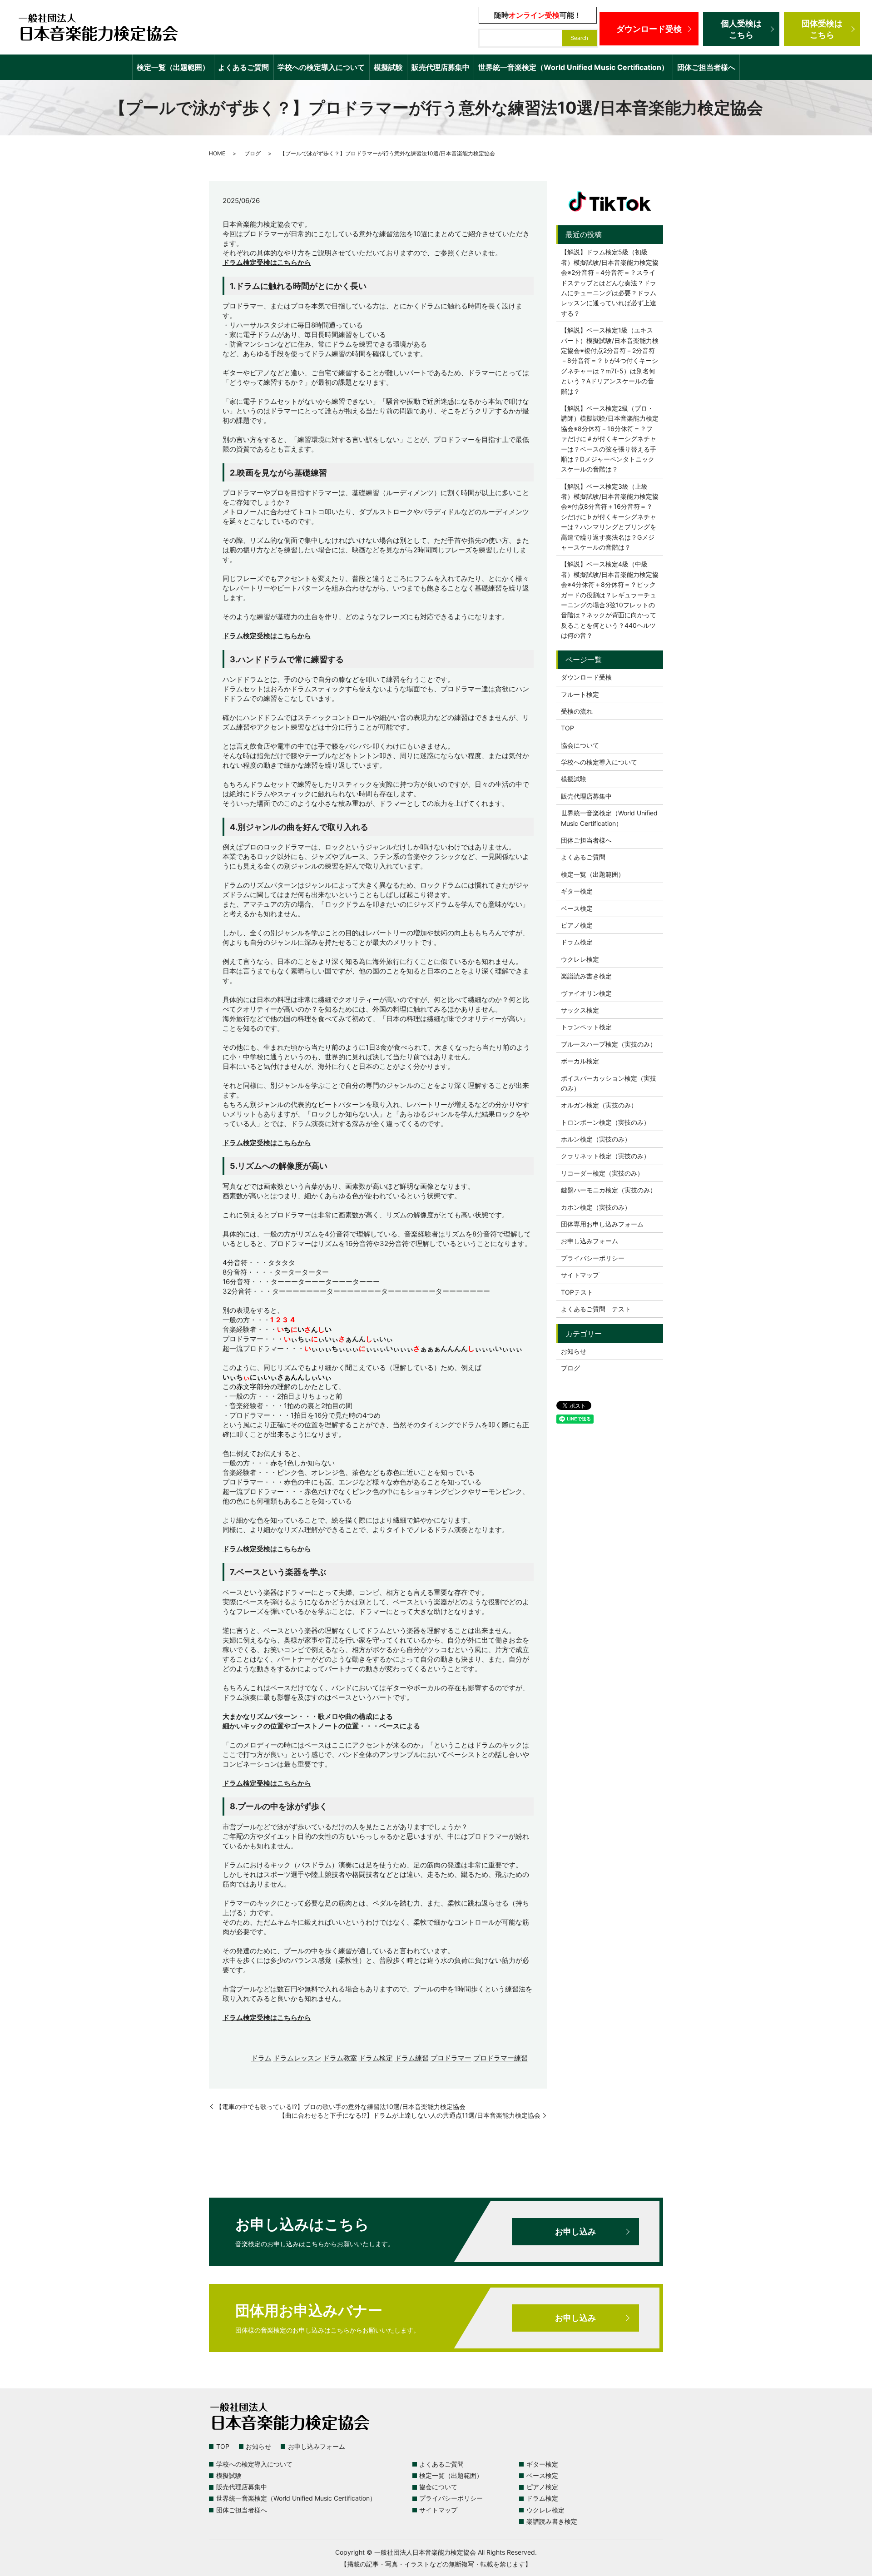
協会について (580, 745)
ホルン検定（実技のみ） (596, 1139)
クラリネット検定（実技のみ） (605, 1156)
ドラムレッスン (297, 2058)
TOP (567, 728)
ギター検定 (577, 891)
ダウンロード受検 (649, 29)
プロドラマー (451, 2058)
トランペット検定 (586, 1027)
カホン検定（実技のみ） (596, 1207)
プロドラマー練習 (500, 2058)
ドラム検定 (376, 2058)
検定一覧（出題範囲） (173, 67)
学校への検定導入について (321, 67)
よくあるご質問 (243, 67)
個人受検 (741, 29)
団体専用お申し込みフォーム (602, 1224)
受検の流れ (577, 711)
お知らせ (574, 1351)
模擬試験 (388, 67)
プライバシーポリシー (593, 1258)
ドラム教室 (340, 2058)
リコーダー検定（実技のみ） (602, 1173)
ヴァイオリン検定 (586, 993)
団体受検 (822, 29)
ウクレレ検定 (580, 959)
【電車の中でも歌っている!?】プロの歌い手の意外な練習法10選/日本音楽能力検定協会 (341, 2107)
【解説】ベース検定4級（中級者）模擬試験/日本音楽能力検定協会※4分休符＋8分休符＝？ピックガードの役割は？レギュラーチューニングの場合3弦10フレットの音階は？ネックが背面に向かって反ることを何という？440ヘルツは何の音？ (610, 600)
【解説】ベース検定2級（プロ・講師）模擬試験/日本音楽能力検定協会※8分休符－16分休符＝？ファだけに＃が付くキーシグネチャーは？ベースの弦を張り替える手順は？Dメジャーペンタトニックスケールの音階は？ (610, 439)
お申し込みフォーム (590, 1241)
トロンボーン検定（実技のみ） (605, 1122)
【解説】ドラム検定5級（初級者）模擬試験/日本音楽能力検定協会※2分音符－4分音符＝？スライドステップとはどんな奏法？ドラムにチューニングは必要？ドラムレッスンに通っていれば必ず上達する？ (610, 282)
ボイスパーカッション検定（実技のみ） (609, 1083)
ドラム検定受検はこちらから (267, 262)
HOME (217, 153)
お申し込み (575, 2231)
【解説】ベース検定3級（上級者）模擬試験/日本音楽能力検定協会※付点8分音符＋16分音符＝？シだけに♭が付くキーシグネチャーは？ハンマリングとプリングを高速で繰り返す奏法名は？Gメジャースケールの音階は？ (610, 517)
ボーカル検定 (580, 1061)
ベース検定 (577, 908)
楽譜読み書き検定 (586, 976)
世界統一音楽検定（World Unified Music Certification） (573, 67)
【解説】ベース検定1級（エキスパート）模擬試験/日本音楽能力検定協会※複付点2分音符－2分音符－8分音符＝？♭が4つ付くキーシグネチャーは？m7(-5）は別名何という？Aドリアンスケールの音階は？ (610, 360)
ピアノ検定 (577, 925)
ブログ (253, 153)
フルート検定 (580, 694)
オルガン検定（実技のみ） (599, 1105)
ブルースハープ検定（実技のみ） (609, 1044)
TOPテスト (577, 1292)
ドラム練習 (412, 2058)
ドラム (261, 2058)
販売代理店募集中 (441, 67)
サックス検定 (580, 1010)
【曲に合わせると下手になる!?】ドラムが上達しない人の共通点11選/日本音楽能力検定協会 (410, 2115)
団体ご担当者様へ (706, 67)
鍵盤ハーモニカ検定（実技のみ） (609, 1190)
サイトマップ (580, 1275)
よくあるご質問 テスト (596, 1309)
